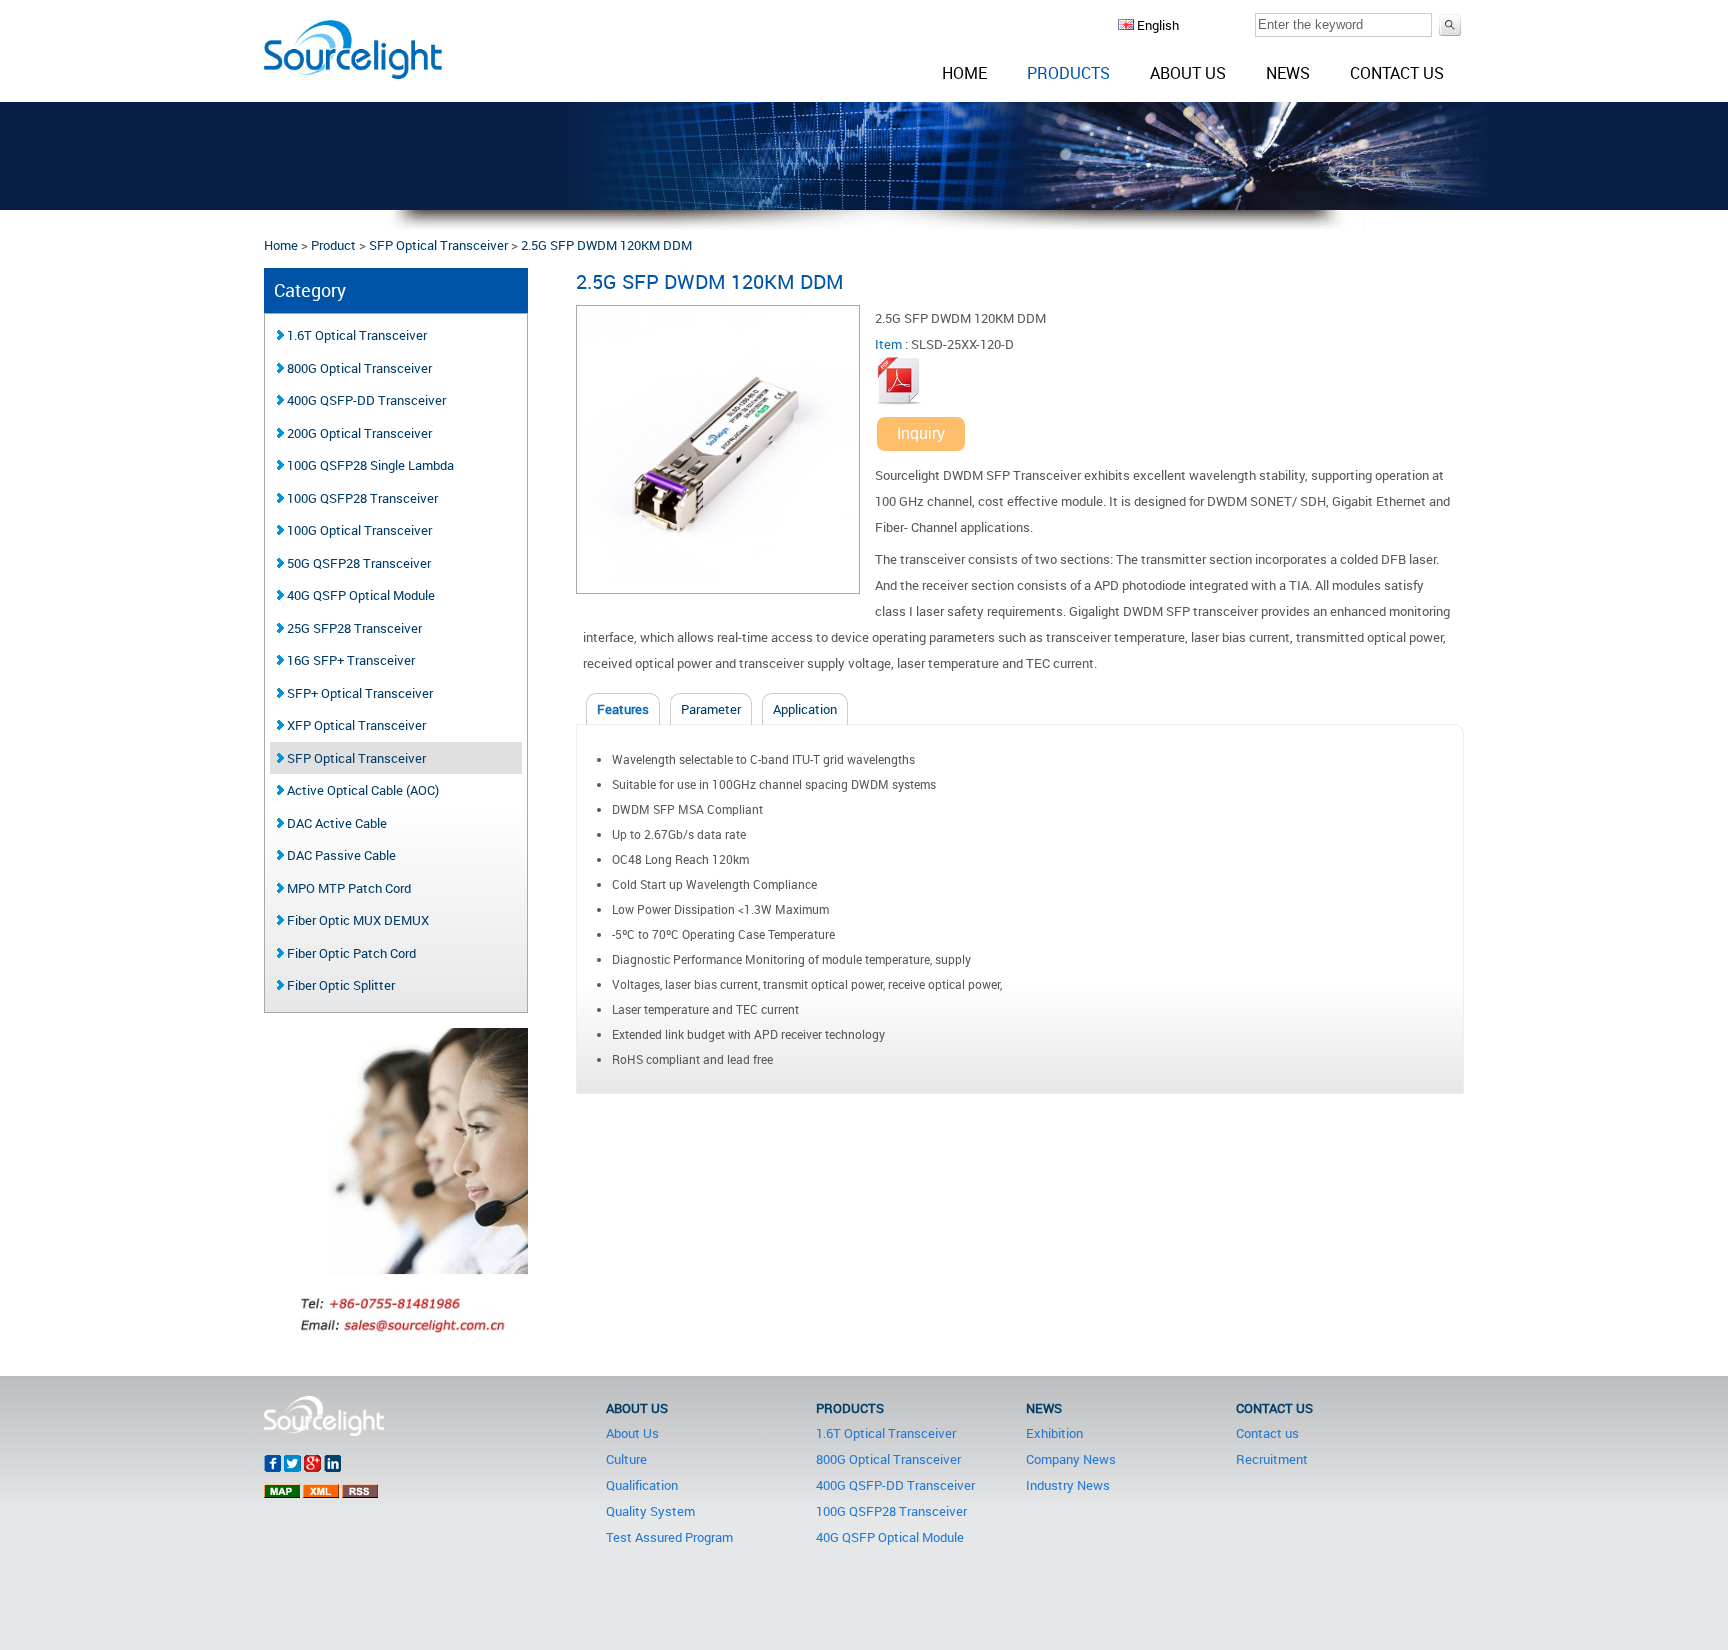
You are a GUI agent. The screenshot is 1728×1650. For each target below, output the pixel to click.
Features (623, 709)
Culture (626, 1459)
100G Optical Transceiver (358, 530)
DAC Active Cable (335, 823)
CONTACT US (1274, 1408)
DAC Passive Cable (340, 855)
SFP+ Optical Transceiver (358, 693)
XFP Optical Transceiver (355, 725)
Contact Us (1397, 73)
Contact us (1267, 1433)
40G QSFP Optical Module (359, 595)
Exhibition (1054, 1433)
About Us (1188, 73)
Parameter (711, 709)
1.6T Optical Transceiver (355, 335)
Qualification (642, 1485)
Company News (1071, 1459)
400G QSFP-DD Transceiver (365, 400)
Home (964, 73)
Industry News (1068, 1485)
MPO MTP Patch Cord (347, 888)
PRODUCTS (850, 1408)
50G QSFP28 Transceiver (357, 563)
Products (1068, 73)
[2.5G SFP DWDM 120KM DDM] (718, 584)
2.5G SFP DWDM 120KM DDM (606, 245)
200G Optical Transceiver (358, 433)
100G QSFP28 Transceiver (361, 498)
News (1288, 73)
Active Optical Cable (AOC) (361, 790)
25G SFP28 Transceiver (353, 628)
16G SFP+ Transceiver (349, 660)
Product (333, 245)
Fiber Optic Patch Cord (350, 953)
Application (805, 709)
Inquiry (921, 433)
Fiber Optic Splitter (339, 985)
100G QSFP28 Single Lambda (369, 465)
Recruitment (1272, 1459)
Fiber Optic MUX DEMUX (356, 920)
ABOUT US (637, 1408)
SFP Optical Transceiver (438, 245)
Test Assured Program (669, 1537)
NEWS (1044, 1408)
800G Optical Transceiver (358, 368)
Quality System (650, 1511)
